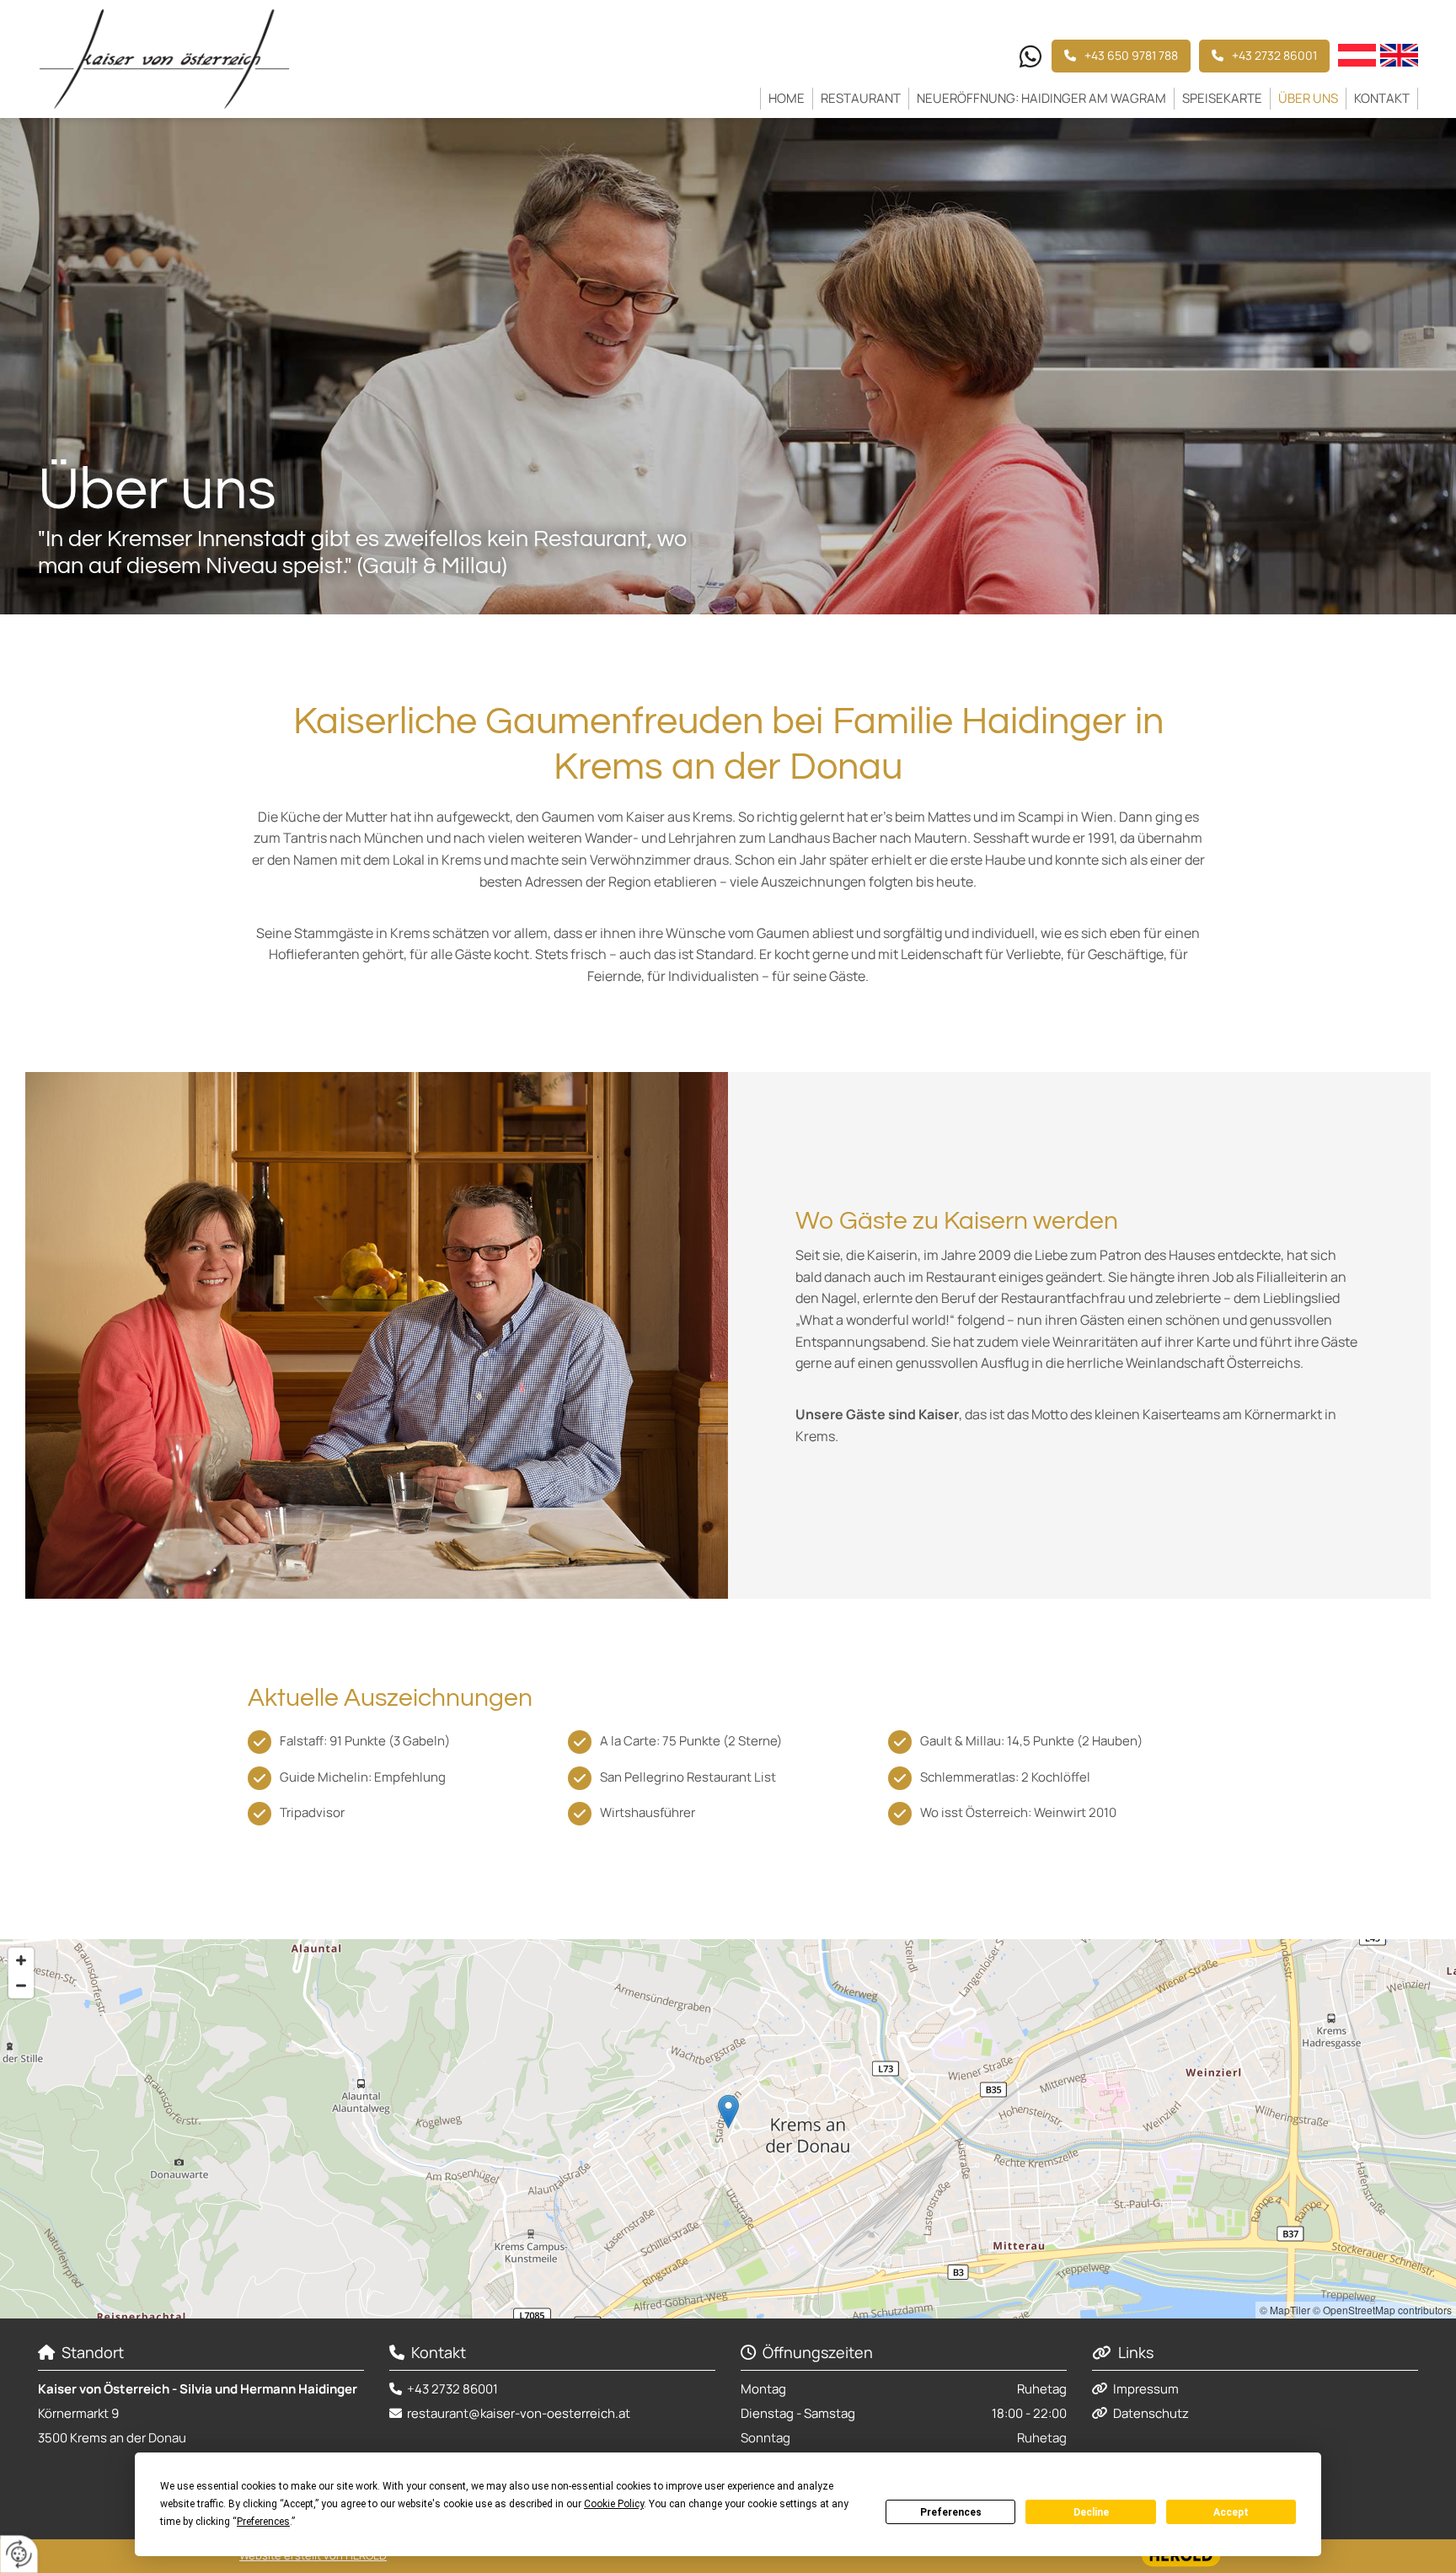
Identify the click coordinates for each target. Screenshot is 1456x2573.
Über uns (1308, 98)
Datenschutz (1151, 2413)
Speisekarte (1222, 98)
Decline (1091, 2512)
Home (787, 98)
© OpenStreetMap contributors (1382, 2310)
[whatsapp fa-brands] (1030, 58)
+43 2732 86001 (452, 2389)
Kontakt (1382, 98)
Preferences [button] (263, 2522)
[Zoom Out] (21, 1986)
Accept (1231, 2512)
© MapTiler (1285, 2310)
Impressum (1146, 2389)
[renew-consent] (19, 2554)
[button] (1264, 56)
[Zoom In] (21, 1960)
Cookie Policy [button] (614, 2504)
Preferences (951, 2512)
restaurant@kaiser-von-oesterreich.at (519, 2413)
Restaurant (861, 98)
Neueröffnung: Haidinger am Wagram (1041, 98)
